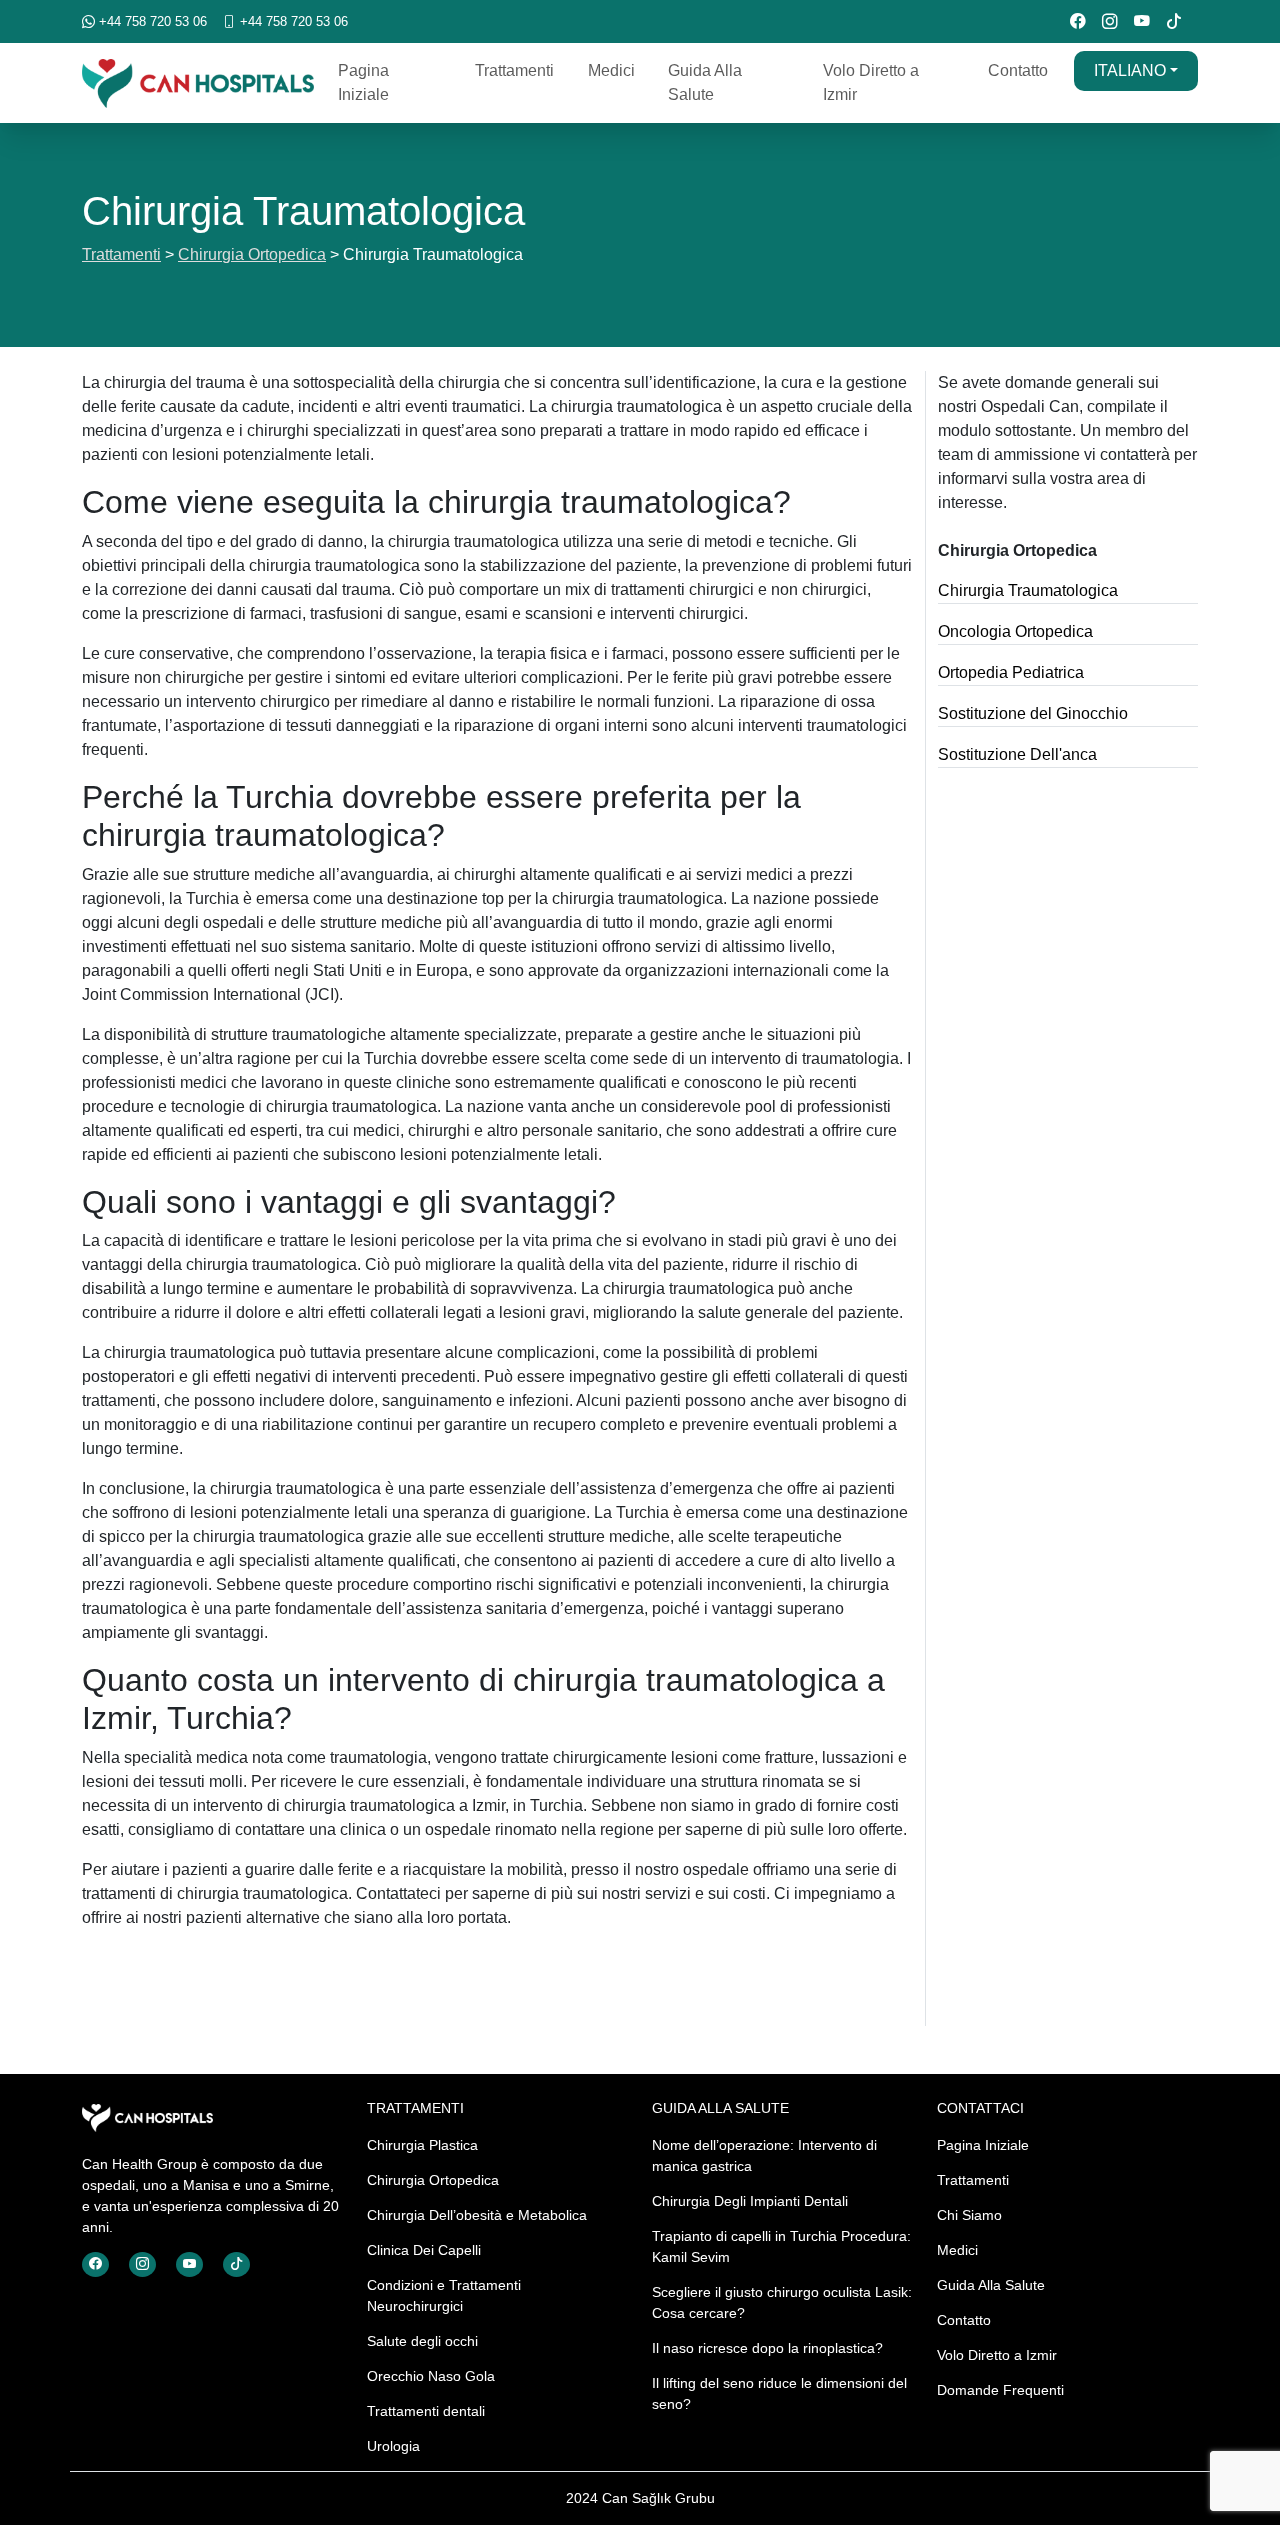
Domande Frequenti (1000, 2390)
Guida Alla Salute (705, 82)
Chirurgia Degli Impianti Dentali (750, 2201)
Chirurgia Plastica (422, 2145)
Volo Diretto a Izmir (871, 82)
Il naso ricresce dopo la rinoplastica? (767, 2348)
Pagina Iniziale (363, 82)
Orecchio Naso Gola (431, 2376)
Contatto (1018, 70)
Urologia (393, 2446)
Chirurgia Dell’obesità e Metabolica (477, 2215)
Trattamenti (514, 70)
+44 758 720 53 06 (151, 21)
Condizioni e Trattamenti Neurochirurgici (444, 2295)
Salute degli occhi (422, 2341)
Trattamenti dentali (426, 2411)
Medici (611, 70)
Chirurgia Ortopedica (252, 254)
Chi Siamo (969, 2215)
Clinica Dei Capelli (424, 2250)
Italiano (1130, 70)
